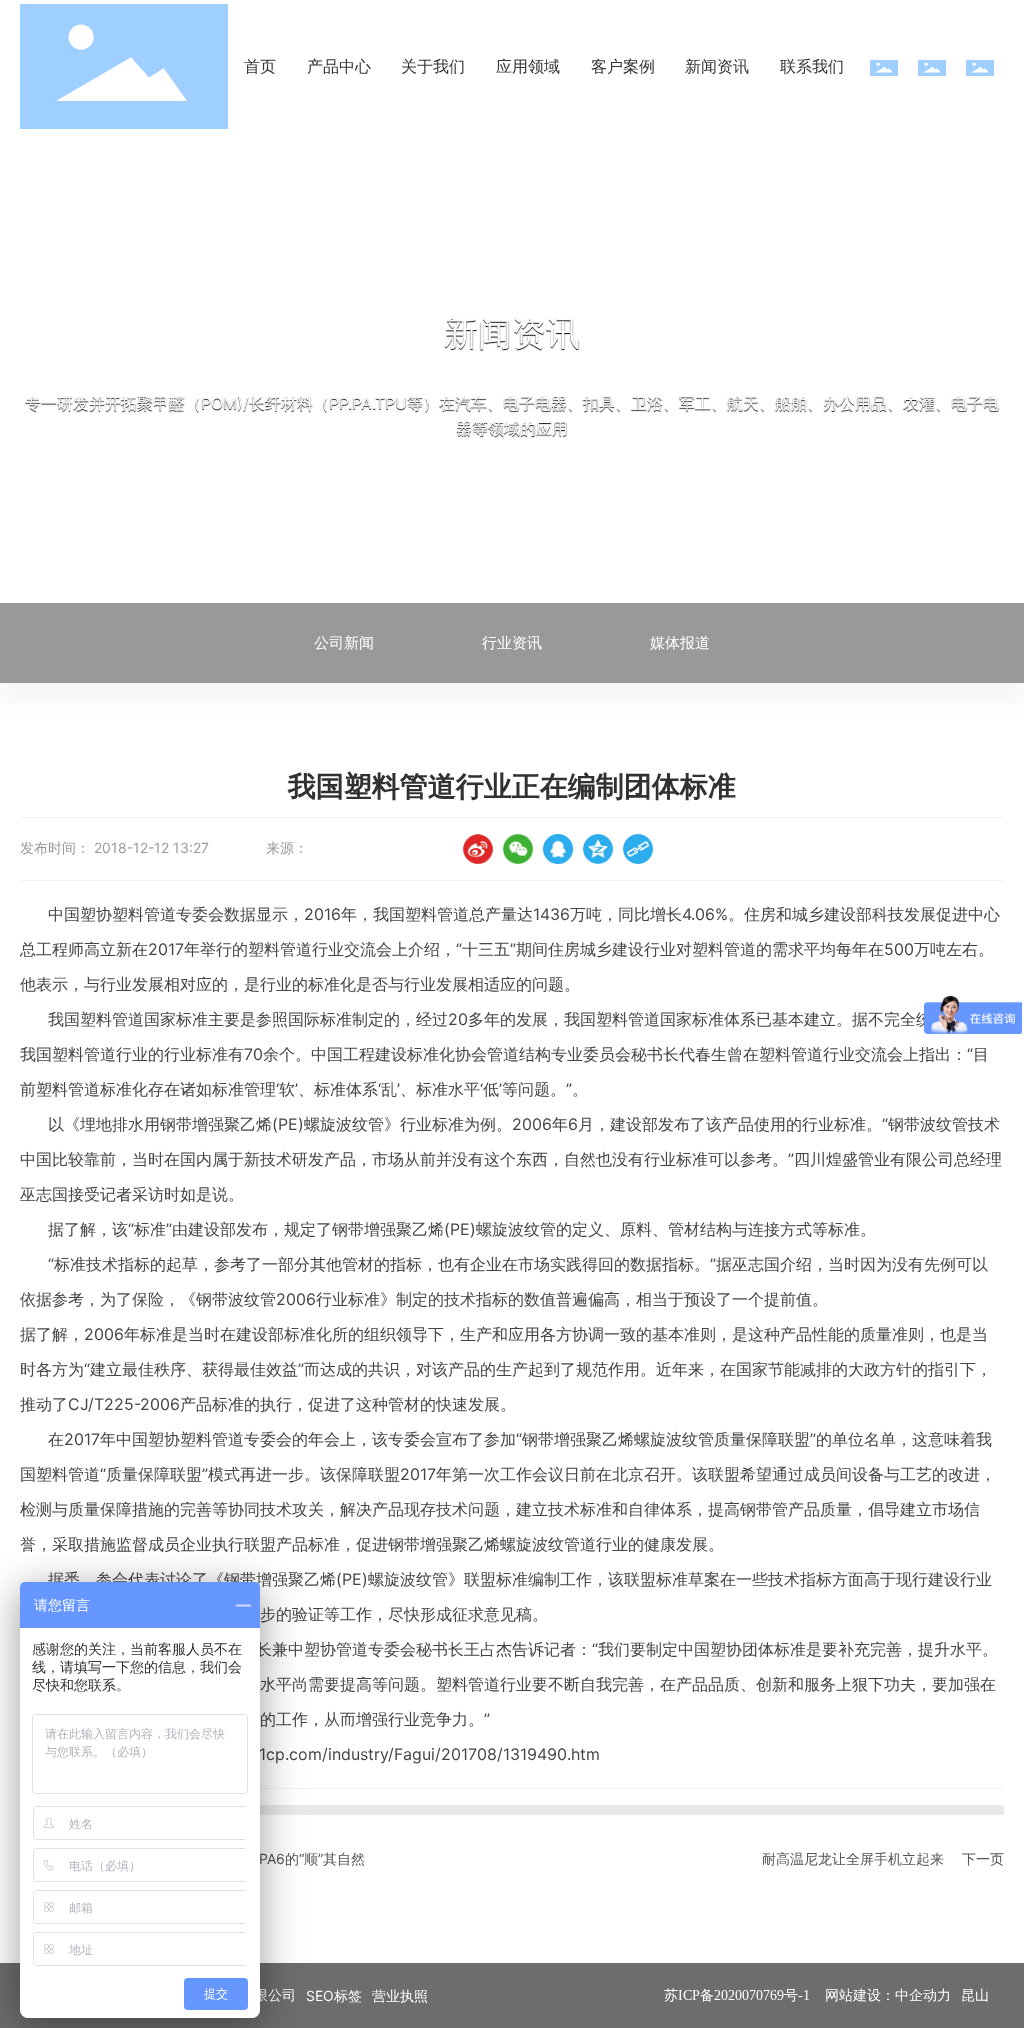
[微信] (518, 849)
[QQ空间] (598, 849)
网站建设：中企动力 (888, 1995)
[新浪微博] (478, 849)
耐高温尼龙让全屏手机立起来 (853, 1858)
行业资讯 (512, 642)
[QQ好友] (558, 849)
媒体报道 (680, 642)
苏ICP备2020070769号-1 (737, 1995)
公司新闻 (344, 642)
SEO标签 (334, 1995)
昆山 (975, 1995)
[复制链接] (638, 849)
